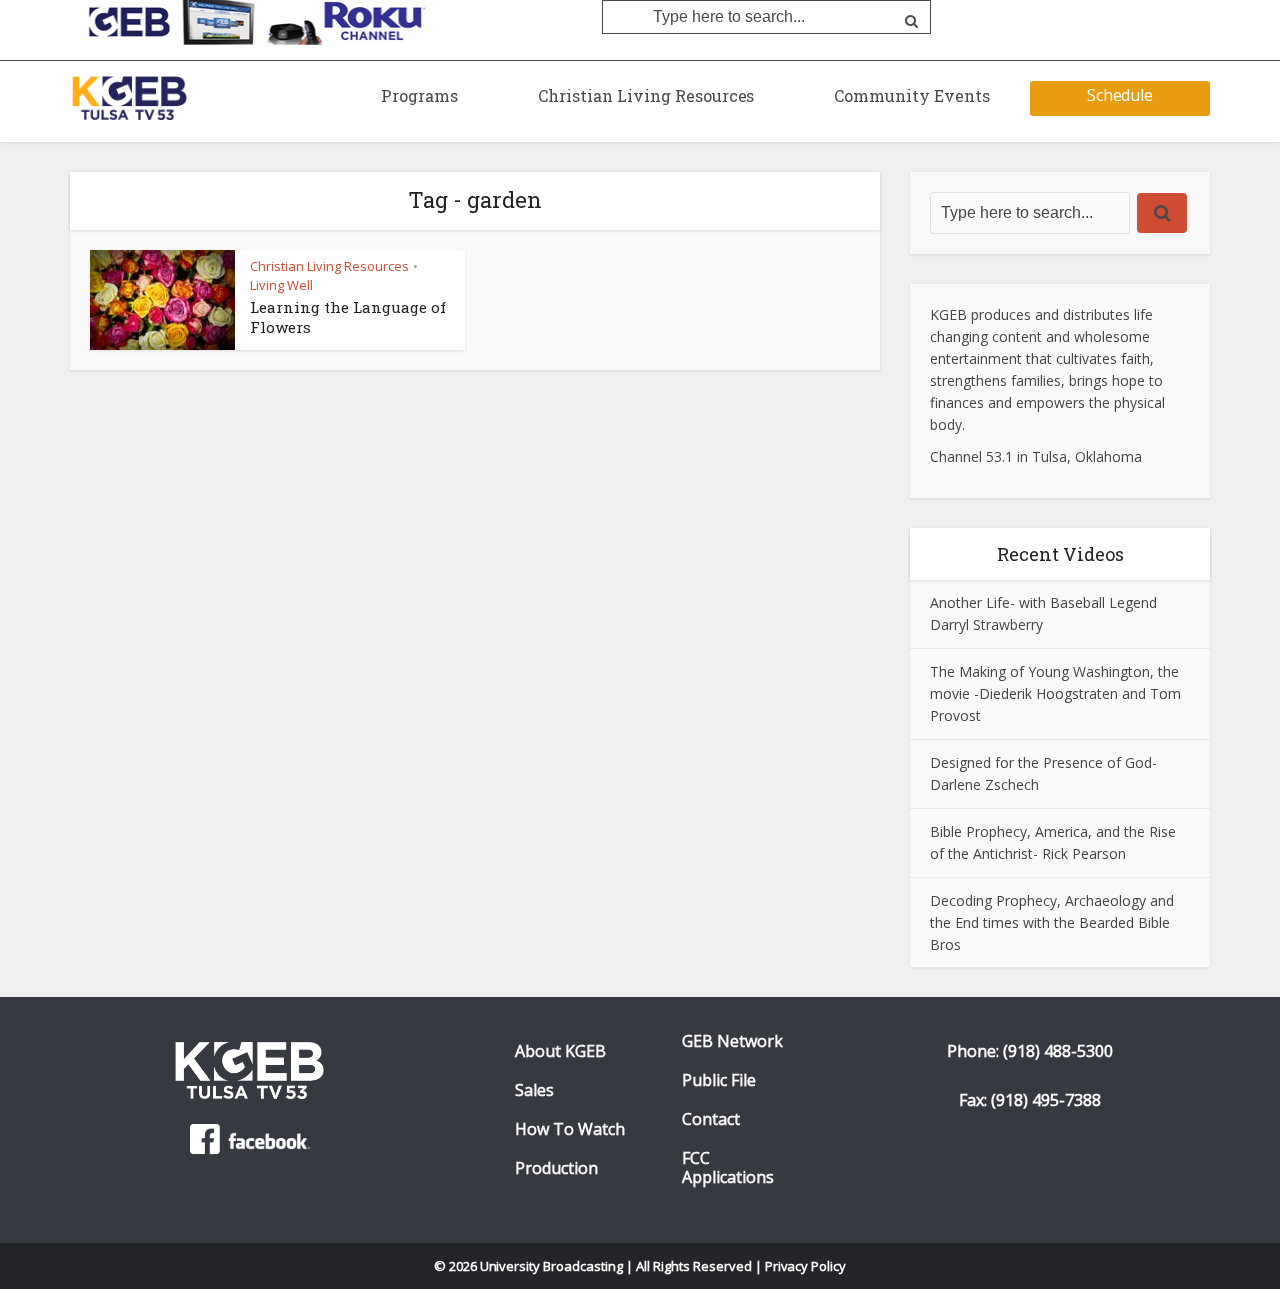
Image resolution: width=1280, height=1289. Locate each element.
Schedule (1120, 95)
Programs (419, 95)
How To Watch (570, 1129)
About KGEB (560, 1051)
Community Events (912, 95)
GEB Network (732, 1041)
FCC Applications (728, 1168)
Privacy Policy (806, 1266)
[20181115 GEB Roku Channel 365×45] (250, 21)
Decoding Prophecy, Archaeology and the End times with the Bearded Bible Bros (1052, 922)
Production (556, 1168)
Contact (711, 1119)
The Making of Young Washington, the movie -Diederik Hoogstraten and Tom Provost (1055, 693)
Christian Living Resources (646, 95)
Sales (534, 1090)
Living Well (281, 285)
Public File (719, 1080)
